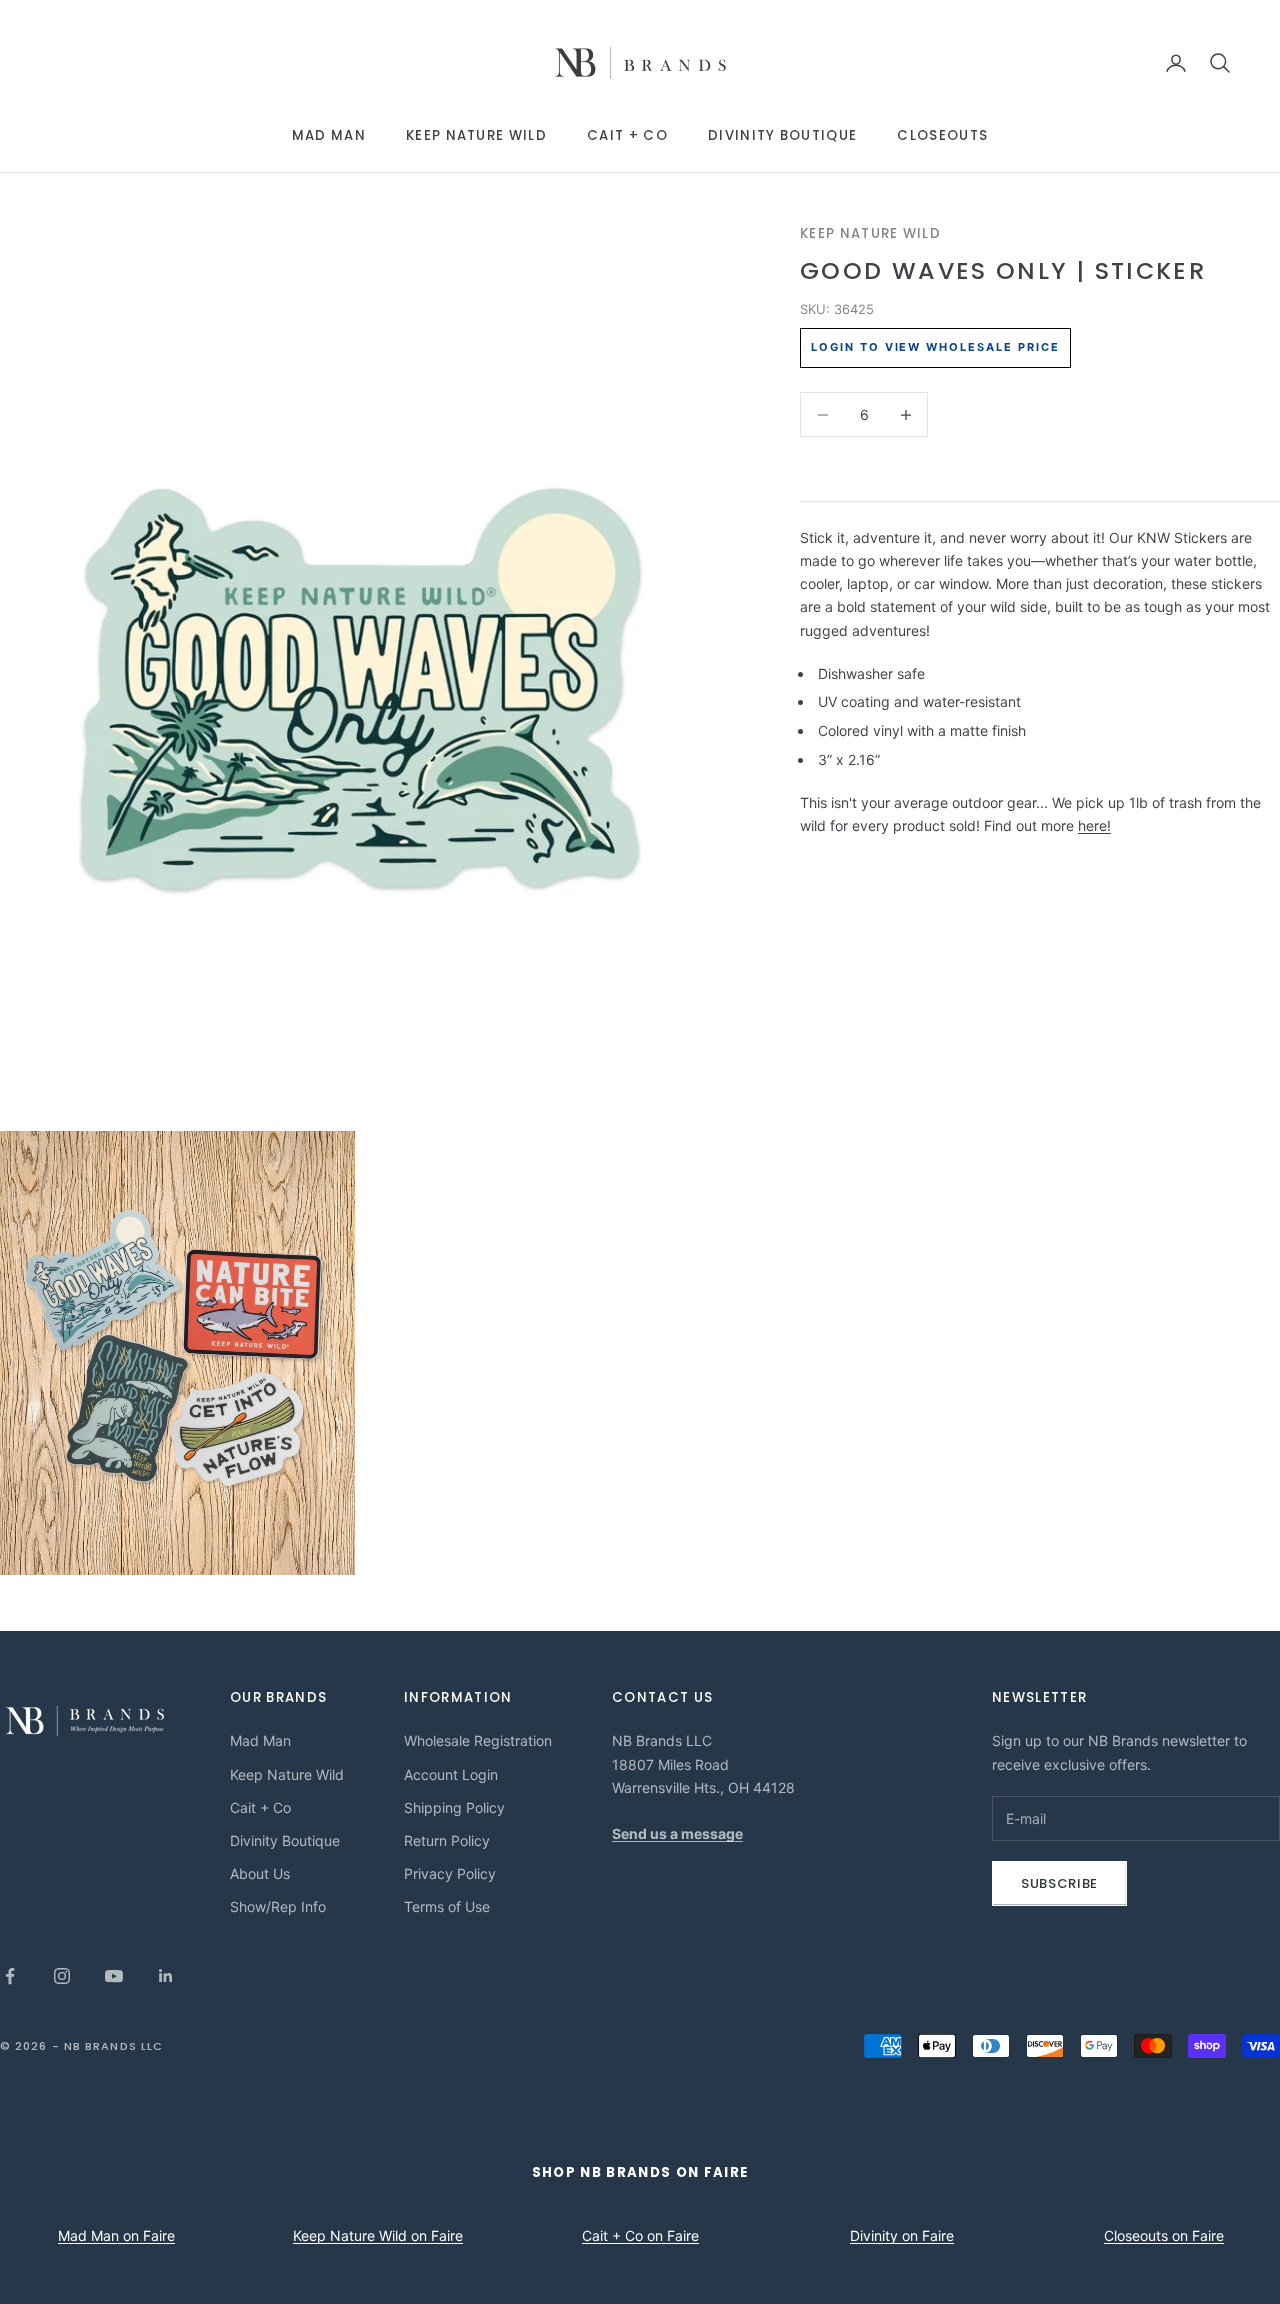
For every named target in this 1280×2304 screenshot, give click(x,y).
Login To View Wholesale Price (935, 348)
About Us (260, 1873)
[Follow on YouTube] (114, 1976)
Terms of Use (447, 1906)
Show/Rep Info (278, 1906)
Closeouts (942, 135)
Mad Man (329, 135)
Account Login (451, 1774)
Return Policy (447, 1840)
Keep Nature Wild (476, 135)
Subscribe (1059, 1883)
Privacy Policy (450, 1873)
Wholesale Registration (478, 1740)
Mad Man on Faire (116, 2235)
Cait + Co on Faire (640, 2235)
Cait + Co (627, 135)
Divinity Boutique (782, 135)
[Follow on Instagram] (62, 1976)
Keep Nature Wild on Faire (378, 2235)
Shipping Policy (454, 1807)
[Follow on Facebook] (10, 1976)
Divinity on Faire (902, 2235)
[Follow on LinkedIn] (166, 1976)
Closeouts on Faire (1164, 2235)
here (1092, 825)
